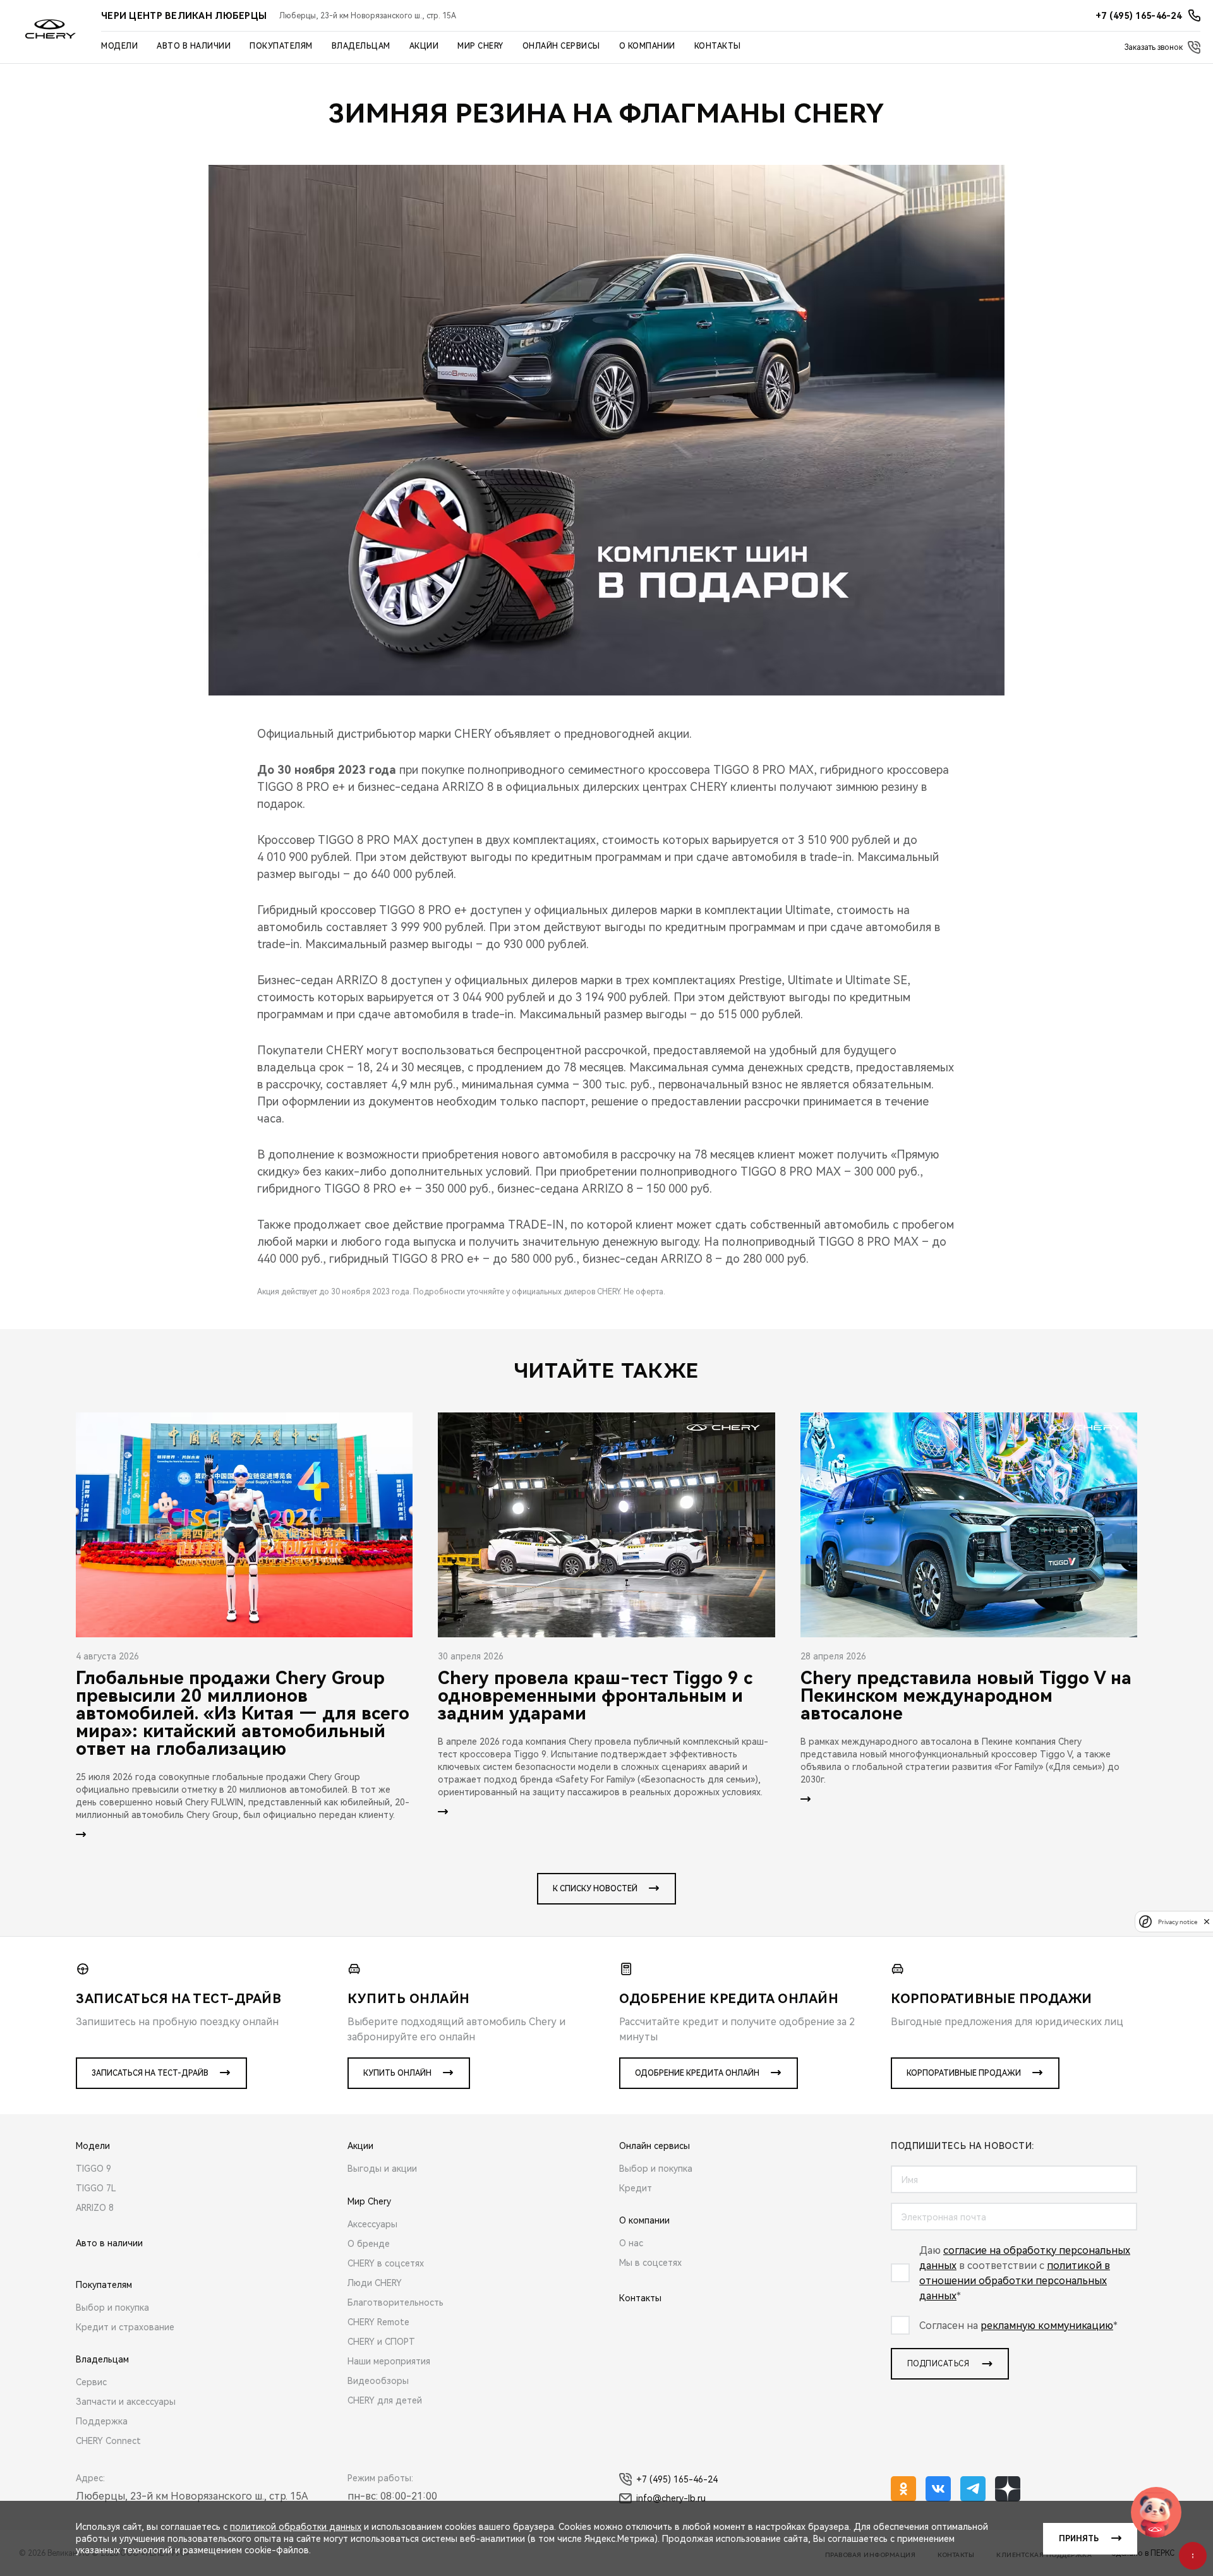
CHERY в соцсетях (386, 2263)
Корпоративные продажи (964, 2073)
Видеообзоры (378, 2381)
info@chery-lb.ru (671, 2498)
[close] (1207, 1921)
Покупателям (281, 46)
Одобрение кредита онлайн (697, 2073)
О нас (631, 2243)
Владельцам (361, 46)
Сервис (91, 2382)
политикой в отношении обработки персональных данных (1015, 2281)
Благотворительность (395, 2302)
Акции (424, 46)
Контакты (718, 46)
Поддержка (102, 2421)
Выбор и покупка (112, 2308)
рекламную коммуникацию (1047, 2326)
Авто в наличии (194, 46)
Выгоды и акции (382, 2169)
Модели (119, 46)
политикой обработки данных (296, 2527)
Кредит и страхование (125, 2327)
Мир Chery (480, 46)
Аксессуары (372, 2224)
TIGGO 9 (94, 2169)
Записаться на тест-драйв (150, 2073)
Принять (1079, 2539)
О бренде (369, 2244)
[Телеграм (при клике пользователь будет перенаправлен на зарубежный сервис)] (973, 2489)
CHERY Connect (108, 2441)
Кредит (636, 2188)
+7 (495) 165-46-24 (677, 2479)
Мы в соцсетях (650, 2263)
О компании (647, 46)
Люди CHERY (375, 2283)
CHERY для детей (385, 2400)
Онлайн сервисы (561, 46)
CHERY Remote (378, 2322)
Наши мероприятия (389, 2361)
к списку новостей (595, 1889)
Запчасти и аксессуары (126, 2402)
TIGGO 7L (96, 2188)
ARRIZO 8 (95, 2208)
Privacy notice (1178, 1921)
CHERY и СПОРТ (381, 2342)
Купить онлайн (397, 2073)
